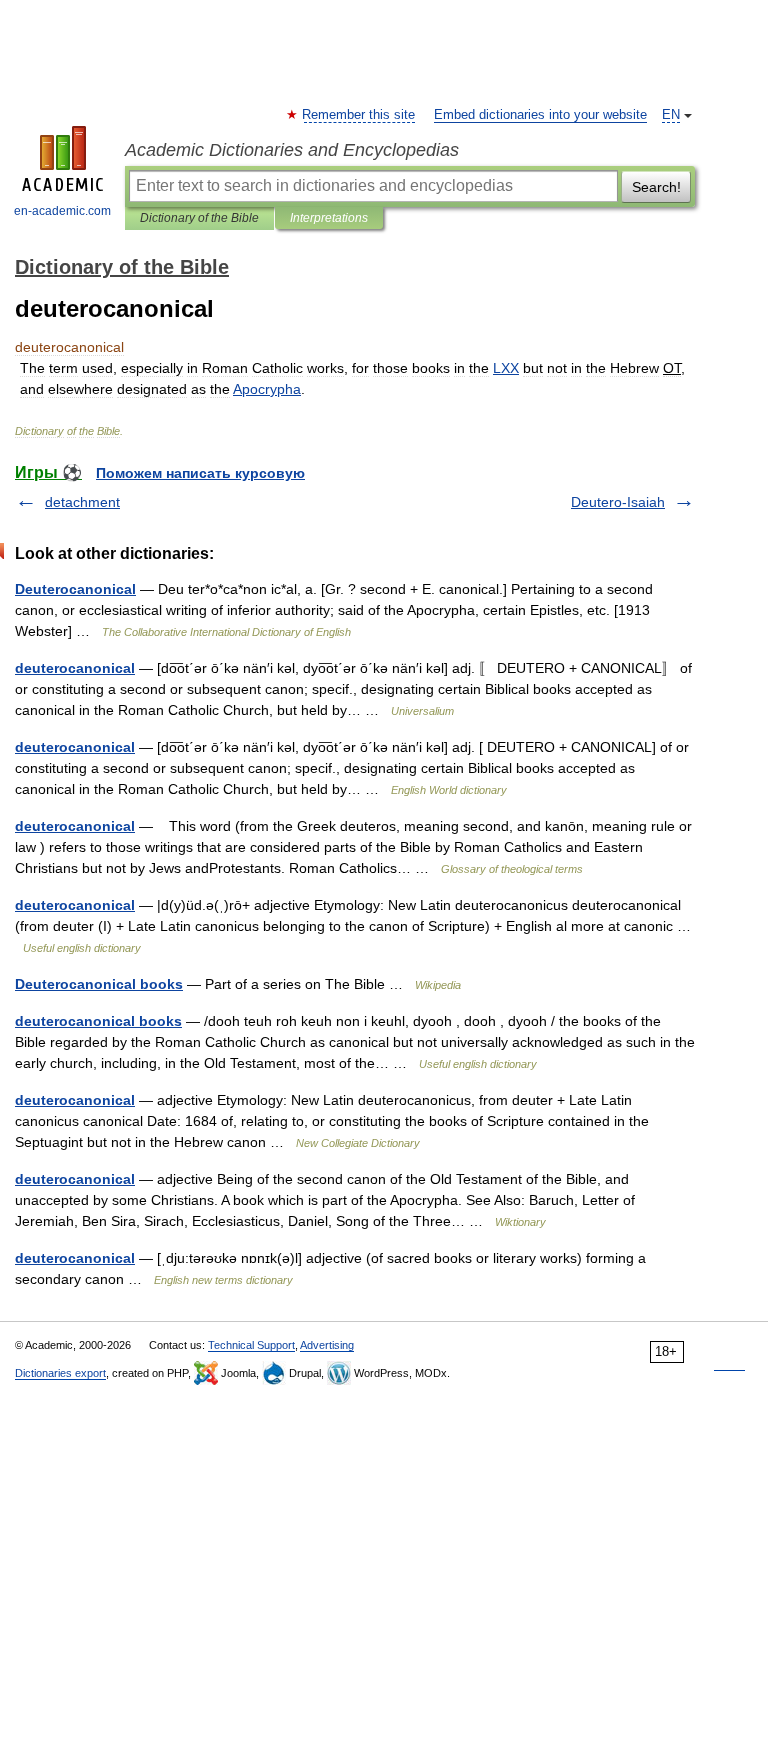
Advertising (327, 1345)
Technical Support (251, 1345)
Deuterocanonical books (99, 984)
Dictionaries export (60, 1373)
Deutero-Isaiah (618, 502)
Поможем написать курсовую (200, 473)
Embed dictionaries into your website (540, 115)
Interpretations (329, 218)
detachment (82, 502)
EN (671, 115)
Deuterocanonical (75, 589)
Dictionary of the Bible (199, 218)
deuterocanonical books (98, 1021)
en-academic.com (62, 211)
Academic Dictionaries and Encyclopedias (292, 150)
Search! (656, 187)
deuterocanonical (75, 668)
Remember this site (359, 115)
